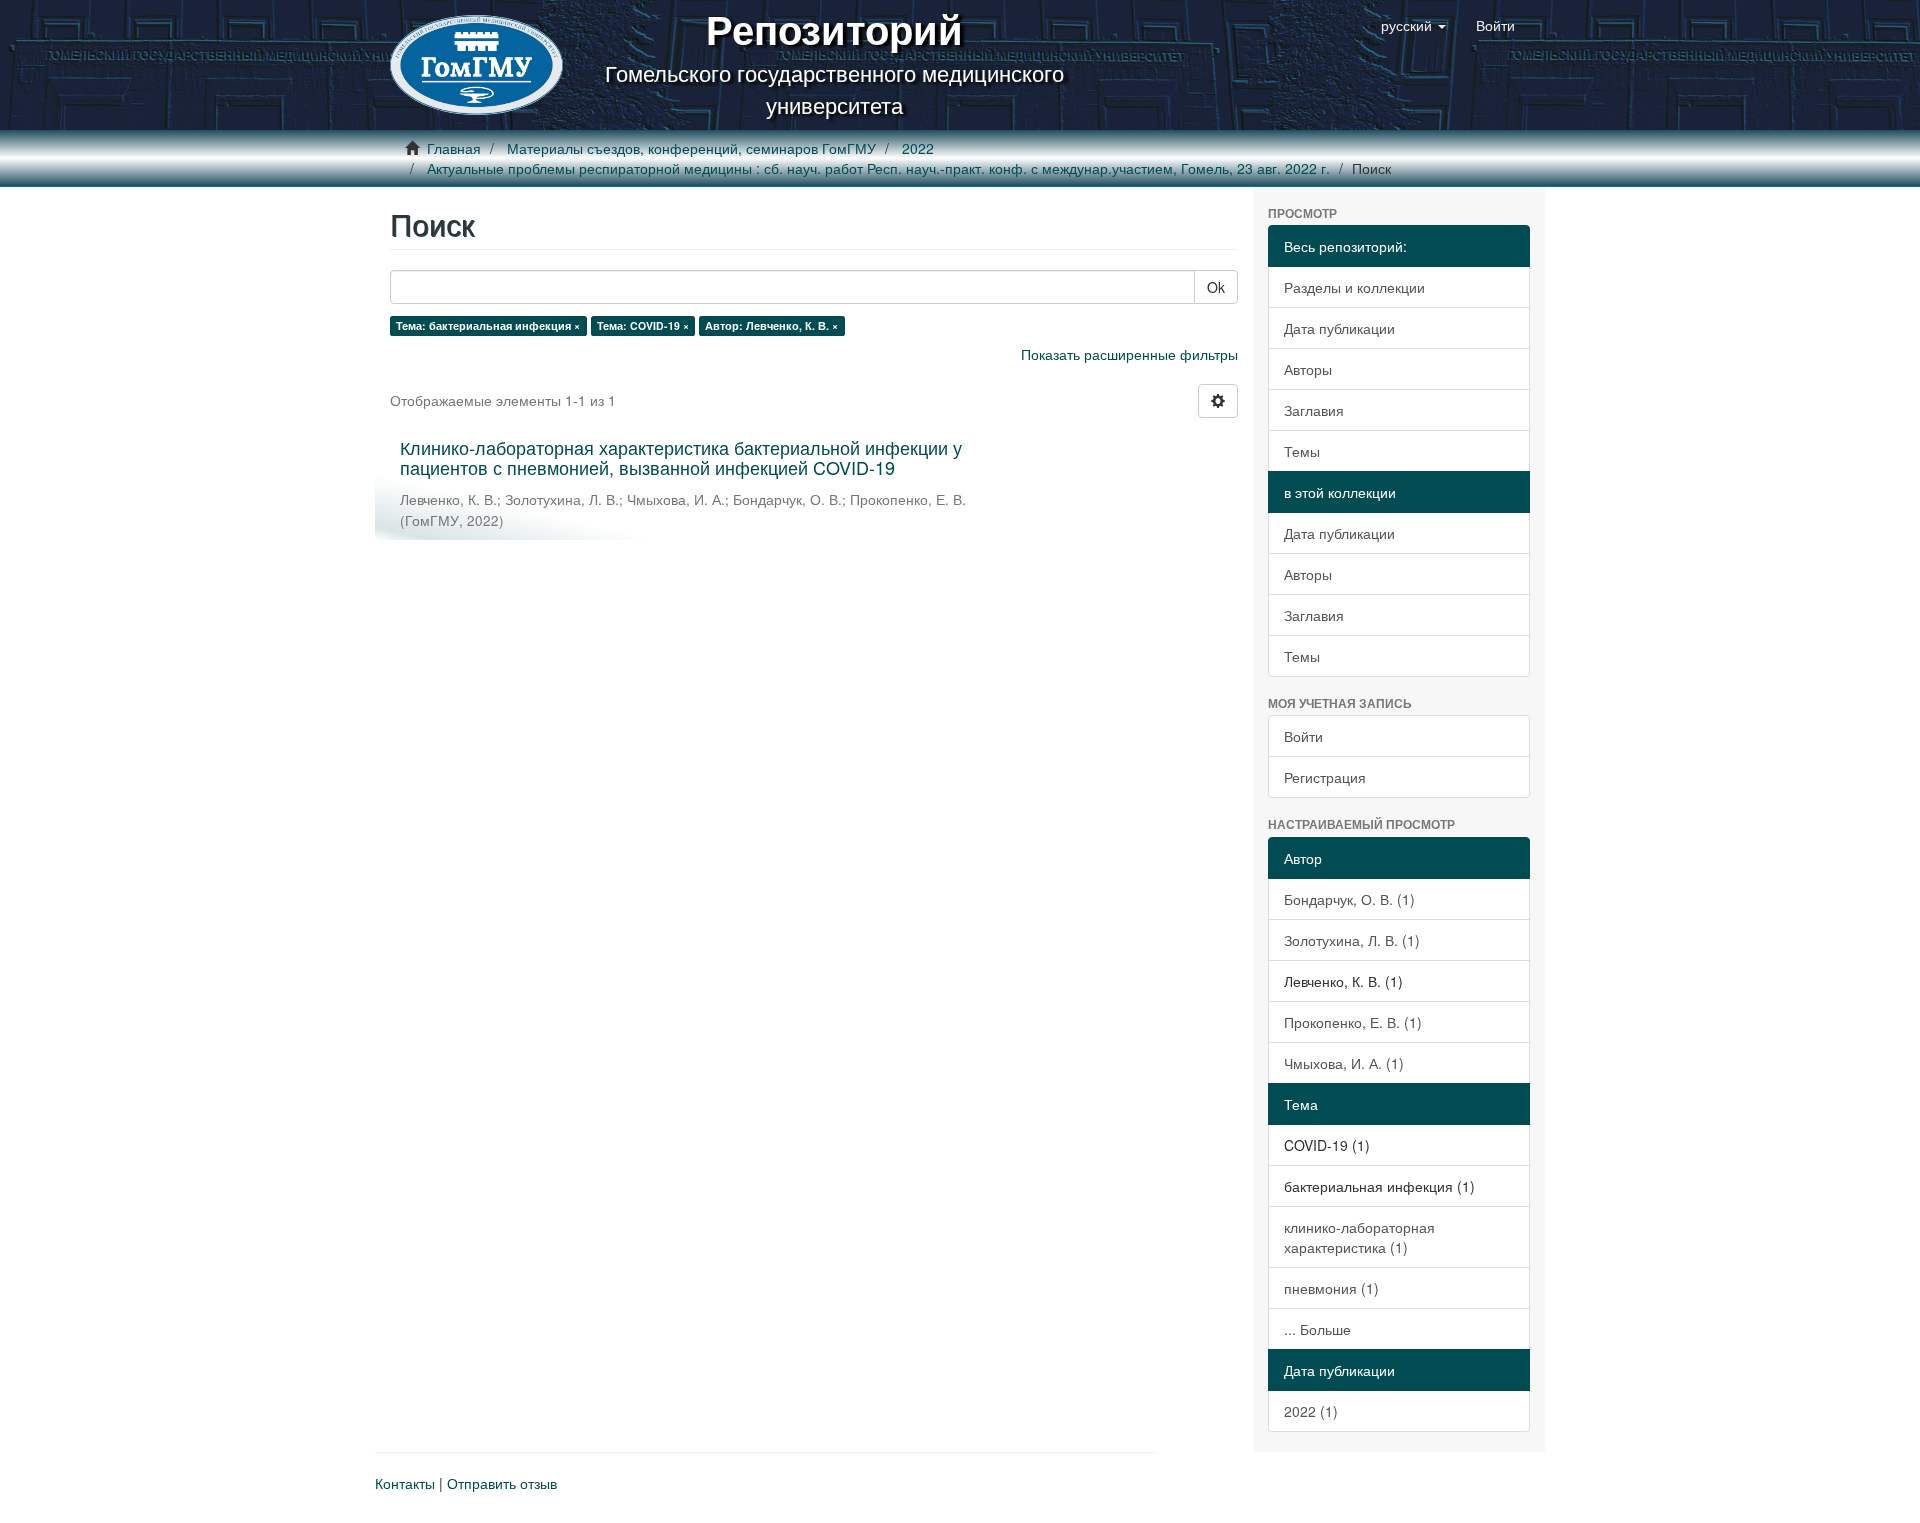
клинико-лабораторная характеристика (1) (1359, 1237)
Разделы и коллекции (1354, 287)
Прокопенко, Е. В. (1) (1353, 1022)
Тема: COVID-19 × (643, 325)
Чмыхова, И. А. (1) (1344, 1063)
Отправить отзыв (502, 1483)
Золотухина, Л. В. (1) (1352, 940)
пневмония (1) (1331, 1288)
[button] (1413, 25)
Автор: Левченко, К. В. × (771, 325)
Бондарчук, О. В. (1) (1349, 899)
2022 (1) (1311, 1411)
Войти (1303, 736)
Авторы (1308, 369)
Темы (1302, 451)
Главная (454, 148)
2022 (918, 148)
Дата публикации (1339, 328)
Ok (1216, 287)
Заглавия (1314, 410)
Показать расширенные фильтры (1129, 354)
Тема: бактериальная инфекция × (488, 325)
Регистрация (1325, 777)
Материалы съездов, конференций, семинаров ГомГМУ (691, 148)
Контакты (405, 1483)
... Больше (1317, 1329)
